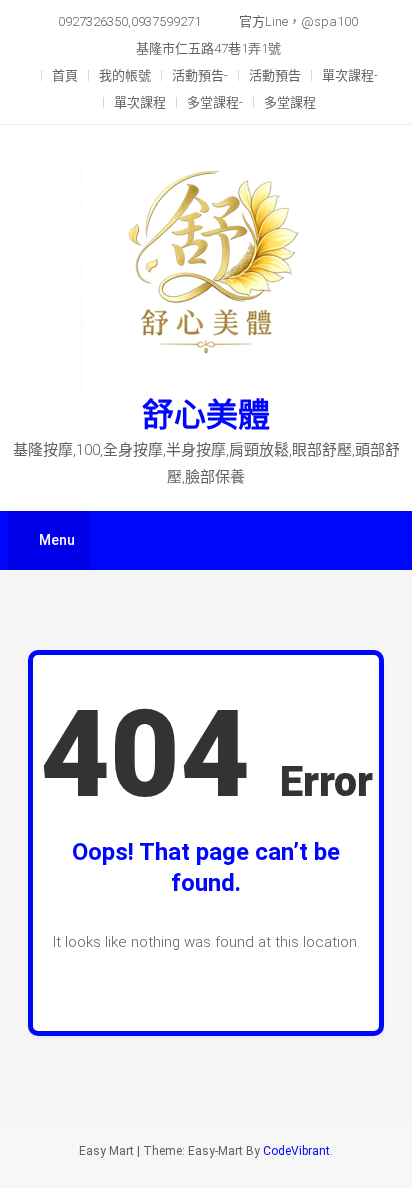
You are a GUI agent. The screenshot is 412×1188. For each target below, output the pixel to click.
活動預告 (275, 75)
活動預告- (200, 75)
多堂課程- (215, 102)
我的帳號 (125, 75)
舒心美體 (206, 415)
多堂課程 (290, 102)
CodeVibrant (296, 1151)
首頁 (65, 75)
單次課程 (140, 102)
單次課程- (350, 75)
